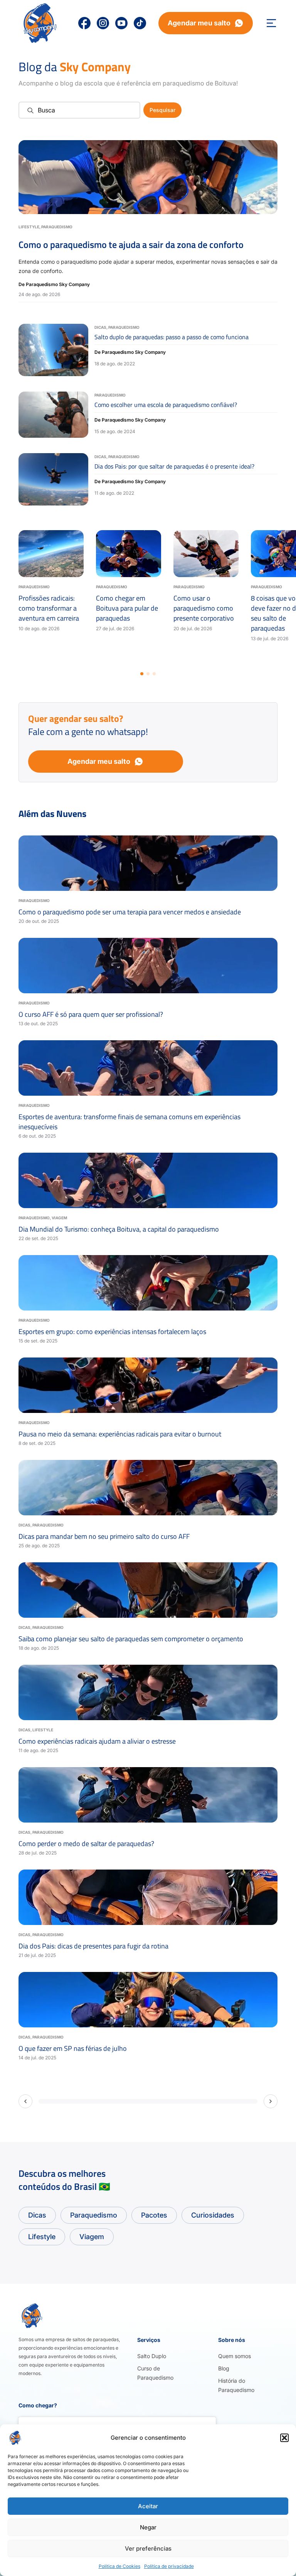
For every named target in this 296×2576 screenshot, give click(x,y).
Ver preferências (148, 2548)
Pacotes (154, 2215)
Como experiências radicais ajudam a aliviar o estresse (97, 1741)
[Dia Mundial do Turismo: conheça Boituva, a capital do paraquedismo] (148, 1180)
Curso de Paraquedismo (155, 2373)
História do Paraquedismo (236, 2385)
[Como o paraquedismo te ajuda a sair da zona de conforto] (148, 177)
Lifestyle (29, 227)
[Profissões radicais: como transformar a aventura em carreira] (51, 554)
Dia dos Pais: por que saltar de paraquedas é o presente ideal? (174, 466)
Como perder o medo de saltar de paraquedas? (86, 1844)
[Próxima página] (271, 2101)
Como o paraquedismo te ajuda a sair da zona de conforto (131, 244)
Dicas (100, 327)
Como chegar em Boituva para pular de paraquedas (127, 608)
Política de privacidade (169, 2566)
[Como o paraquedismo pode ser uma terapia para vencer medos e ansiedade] (148, 863)
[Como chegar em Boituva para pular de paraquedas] (129, 554)
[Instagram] (103, 23)
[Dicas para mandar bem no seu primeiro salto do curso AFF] (148, 1488)
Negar (148, 2527)
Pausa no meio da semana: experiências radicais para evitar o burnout (120, 1434)
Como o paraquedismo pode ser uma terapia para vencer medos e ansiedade (130, 912)
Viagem (59, 1218)
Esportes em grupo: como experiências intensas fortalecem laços (112, 1332)
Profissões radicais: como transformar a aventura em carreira (49, 608)
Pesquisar (162, 110)
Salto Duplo (152, 2356)
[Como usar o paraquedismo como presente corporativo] (206, 554)
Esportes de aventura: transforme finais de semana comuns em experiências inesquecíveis (129, 1122)
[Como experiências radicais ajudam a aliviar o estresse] (148, 1692)
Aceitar (148, 2506)
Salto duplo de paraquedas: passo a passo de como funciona (172, 337)
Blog (224, 2368)
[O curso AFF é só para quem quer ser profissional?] (148, 966)
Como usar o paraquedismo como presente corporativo (204, 608)
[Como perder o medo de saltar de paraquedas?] (148, 1795)
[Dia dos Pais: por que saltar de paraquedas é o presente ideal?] (53, 479)
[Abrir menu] (271, 23)
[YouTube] (121, 23)
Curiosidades (213, 2215)
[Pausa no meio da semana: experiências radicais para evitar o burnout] (148, 1385)
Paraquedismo (57, 227)
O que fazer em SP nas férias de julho (73, 2048)
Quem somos (235, 2356)
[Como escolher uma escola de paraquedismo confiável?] (53, 415)
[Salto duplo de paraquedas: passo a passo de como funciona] (53, 350)
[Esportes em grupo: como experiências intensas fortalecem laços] (148, 1283)
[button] (284, 2438)
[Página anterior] (25, 2101)
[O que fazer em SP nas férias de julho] (148, 2000)
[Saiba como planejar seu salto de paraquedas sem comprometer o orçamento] (148, 1590)
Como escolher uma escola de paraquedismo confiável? (166, 405)
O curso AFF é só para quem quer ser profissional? (91, 1014)
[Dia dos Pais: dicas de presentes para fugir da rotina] (148, 1897)
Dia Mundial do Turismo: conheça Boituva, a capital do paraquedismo (119, 1229)
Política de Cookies (119, 2566)
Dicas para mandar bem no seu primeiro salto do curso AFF (104, 1536)
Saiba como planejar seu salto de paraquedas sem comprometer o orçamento (131, 1639)
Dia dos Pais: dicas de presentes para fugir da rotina (93, 1946)
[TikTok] (140, 23)
